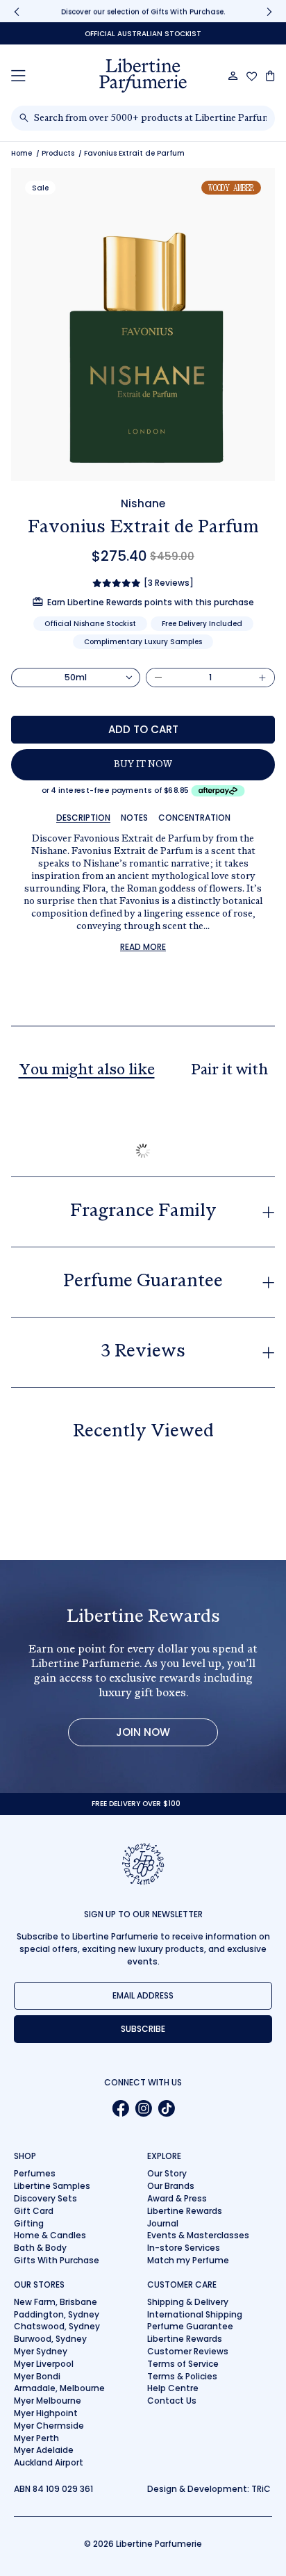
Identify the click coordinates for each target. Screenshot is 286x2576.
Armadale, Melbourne (59, 2388)
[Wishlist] (252, 76)
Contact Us (172, 2401)
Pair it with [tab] (229, 1071)
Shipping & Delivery (188, 2302)
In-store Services (184, 2248)
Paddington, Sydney (57, 2314)
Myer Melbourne (48, 2401)
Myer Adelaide (44, 2450)
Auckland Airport (49, 2462)
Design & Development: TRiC (209, 2489)
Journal (163, 2223)
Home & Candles (50, 2235)
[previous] (17, 11)
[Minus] (158, 678)
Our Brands (171, 2186)
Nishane (143, 503)
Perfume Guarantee (190, 2326)
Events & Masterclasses (198, 2235)
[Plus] (262, 678)
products (58, 153)
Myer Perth (36, 2438)
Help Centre (173, 2388)
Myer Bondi (37, 2376)
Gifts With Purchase (57, 2260)
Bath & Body (40, 2248)
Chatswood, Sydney (57, 2326)
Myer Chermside (49, 2426)
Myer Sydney (41, 2351)
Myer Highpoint (46, 2413)
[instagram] (143, 2108)
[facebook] (120, 2108)
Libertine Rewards (185, 2211)
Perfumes (35, 2173)
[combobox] (150, 118)
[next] (269, 11)
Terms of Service (183, 2364)
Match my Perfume (188, 2260)
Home (22, 153)
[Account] (233, 76)
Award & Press (177, 2198)
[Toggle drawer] (18, 75)
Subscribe (143, 2029)
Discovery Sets (45, 2198)
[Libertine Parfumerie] (143, 76)
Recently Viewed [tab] (143, 1432)
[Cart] (270, 76)
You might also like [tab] (87, 1071)
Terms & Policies (182, 2376)
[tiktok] (166, 2108)
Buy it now (143, 765)
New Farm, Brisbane (56, 2302)
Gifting (29, 2223)
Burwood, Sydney (50, 2339)
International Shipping (195, 2314)
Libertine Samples (52, 2186)
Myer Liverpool (44, 2364)
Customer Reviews (188, 2351)
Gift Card (34, 2211)
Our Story (167, 2173)
